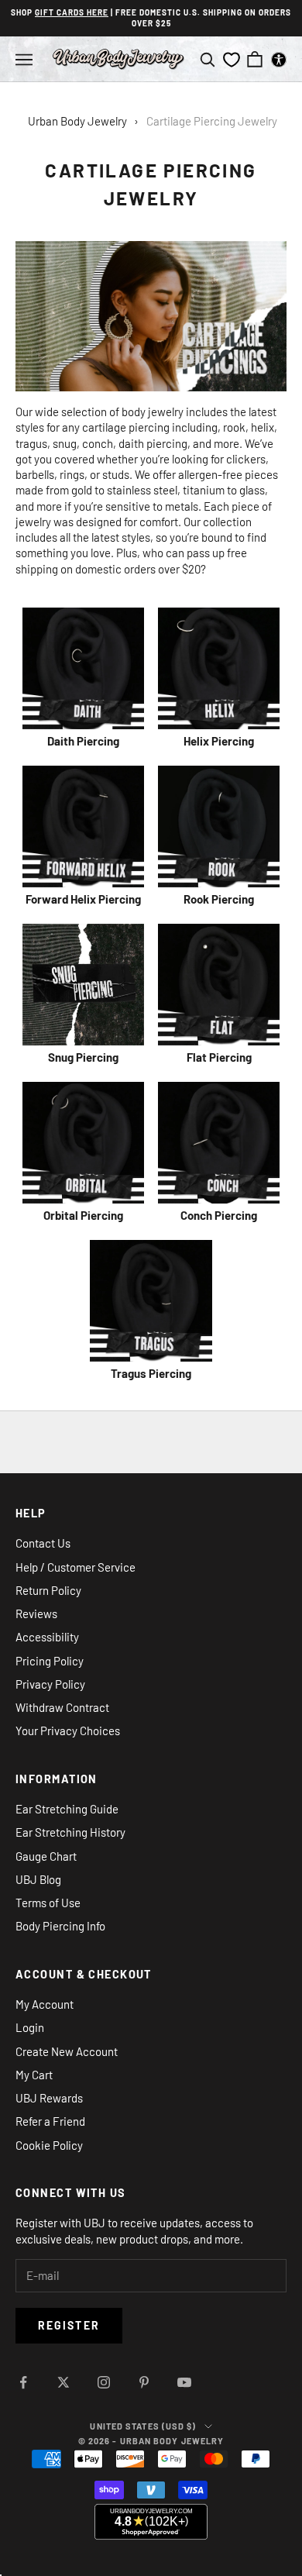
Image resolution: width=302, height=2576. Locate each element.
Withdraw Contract (62, 1707)
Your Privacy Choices (68, 1731)
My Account (45, 2004)
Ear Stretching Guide (67, 1809)
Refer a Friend (50, 2121)
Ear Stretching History (70, 1832)
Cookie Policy (49, 2145)
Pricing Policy (50, 1661)
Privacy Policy (50, 1684)
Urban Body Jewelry (77, 121)
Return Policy (48, 1590)
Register (69, 2325)
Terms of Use (48, 1903)
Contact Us (43, 1543)
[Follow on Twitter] (63, 2382)
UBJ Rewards (49, 2098)
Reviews (36, 1613)
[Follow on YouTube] (184, 2382)
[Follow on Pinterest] (144, 2382)
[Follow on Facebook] (23, 2382)
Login (30, 2027)
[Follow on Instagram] (104, 2382)
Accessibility (47, 1637)
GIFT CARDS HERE (72, 12)
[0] (232, 60)
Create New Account (67, 2051)
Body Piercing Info (60, 1926)
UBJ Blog (38, 1879)
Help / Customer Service (75, 1567)
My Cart (34, 2075)
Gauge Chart (46, 1856)
